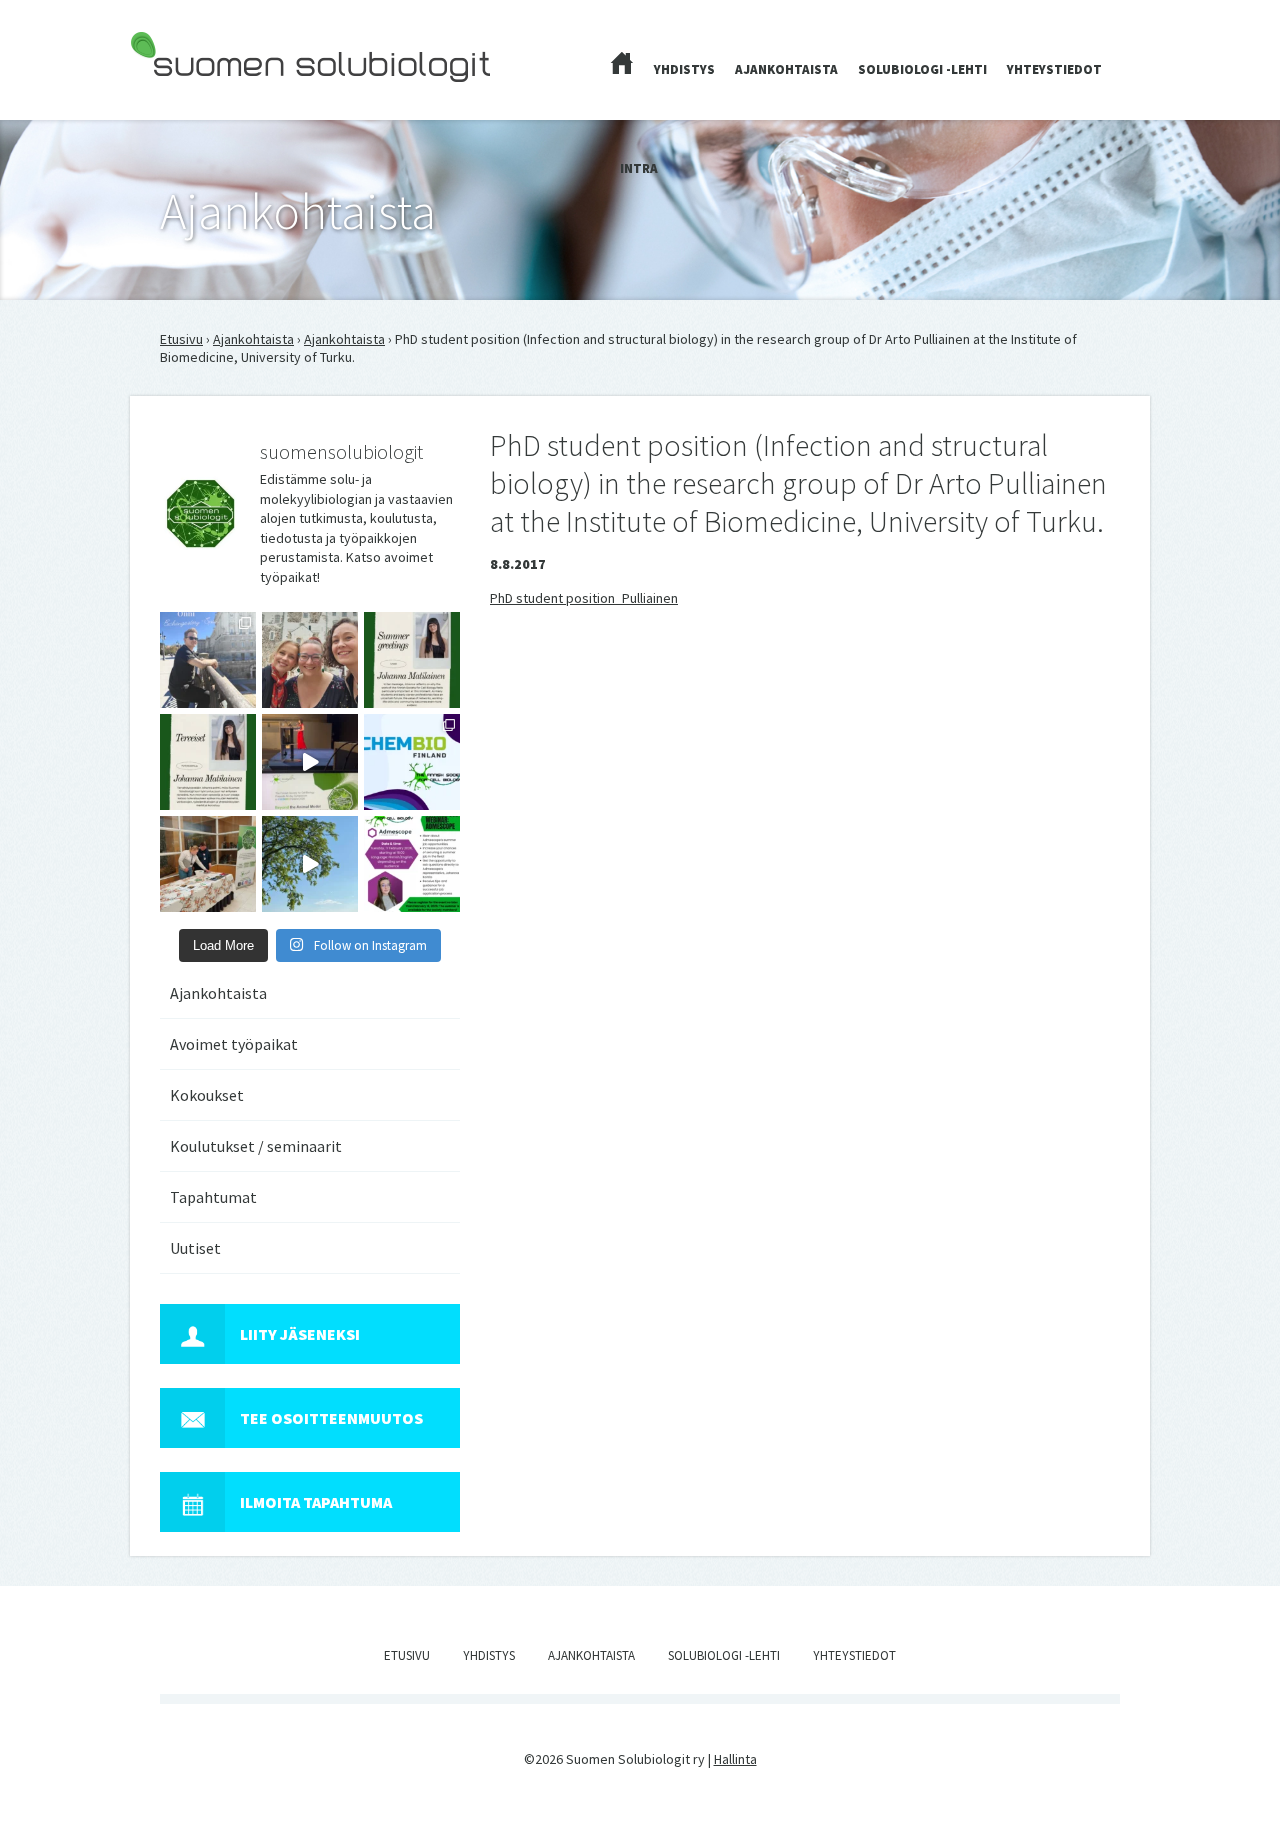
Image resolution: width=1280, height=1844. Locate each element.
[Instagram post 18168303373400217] (310, 864)
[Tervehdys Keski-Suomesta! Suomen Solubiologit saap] (208, 864)
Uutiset (195, 1248)
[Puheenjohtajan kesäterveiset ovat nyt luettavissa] (208, 762)
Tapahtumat (213, 1197)
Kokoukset (207, 1095)
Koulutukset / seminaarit (256, 1146)
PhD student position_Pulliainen (584, 598)
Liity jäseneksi (300, 1334)
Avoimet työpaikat (234, 1044)
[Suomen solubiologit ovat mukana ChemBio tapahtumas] (412, 762)
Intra (639, 168)
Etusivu (181, 339)
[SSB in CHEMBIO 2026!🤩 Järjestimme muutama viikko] (310, 762)
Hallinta (735, 1759)
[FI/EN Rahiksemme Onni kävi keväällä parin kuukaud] (208, 660)
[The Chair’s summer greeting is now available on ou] (412, 660)
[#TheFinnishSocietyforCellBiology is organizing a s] (412, 864)
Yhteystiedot (1054, 69)
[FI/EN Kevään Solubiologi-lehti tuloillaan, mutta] (310, 660)
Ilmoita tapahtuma (316, 1502)
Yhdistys (684, 69)
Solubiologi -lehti (922, 69)
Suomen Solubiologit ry (199, 96)
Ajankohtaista (786, 69)
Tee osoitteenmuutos (331, 1418)
